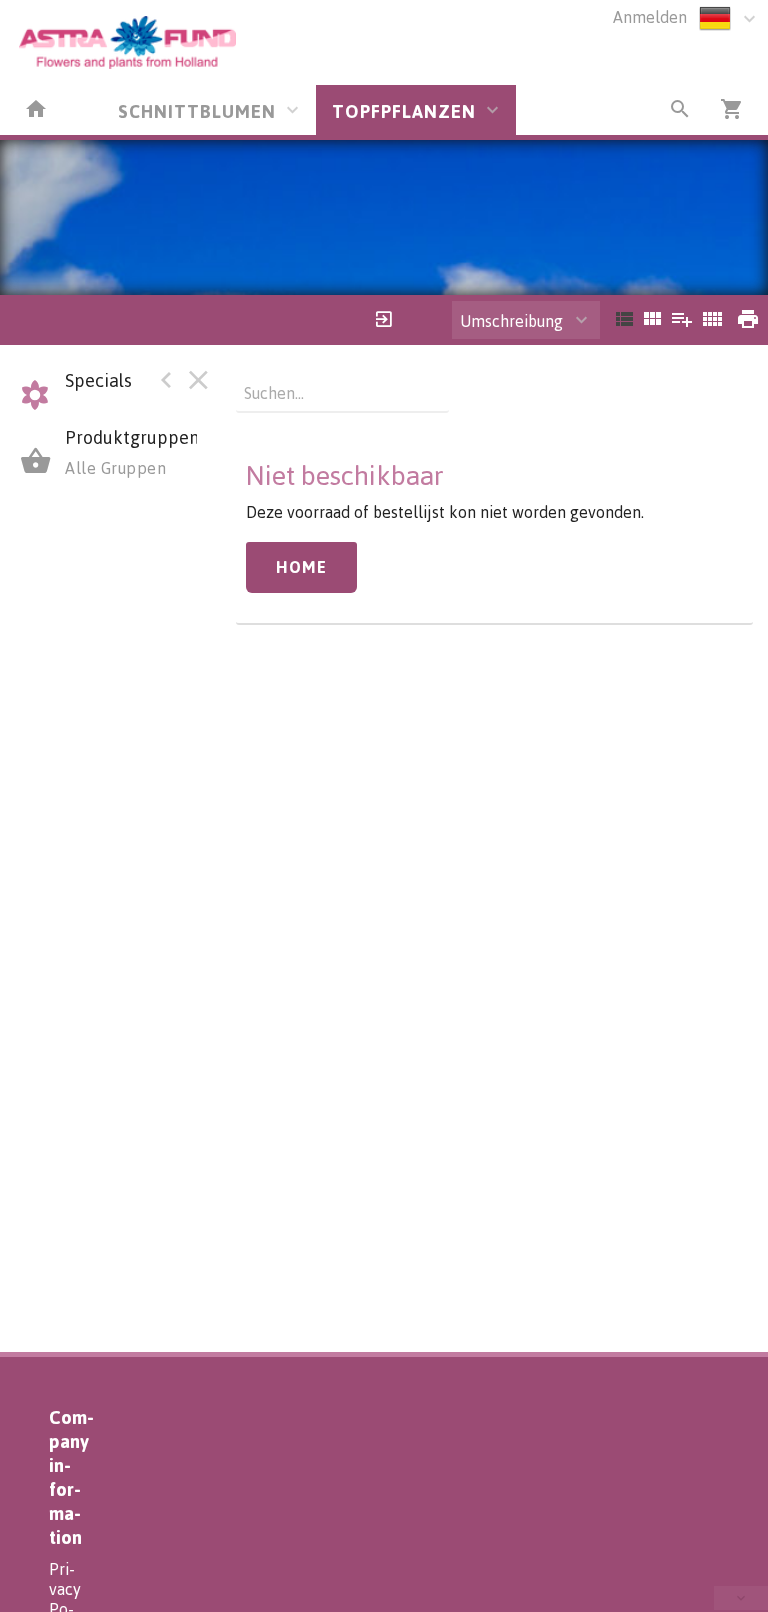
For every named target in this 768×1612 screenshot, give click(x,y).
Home (301, 567)
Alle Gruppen (115, 468)
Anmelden (650, 17)
